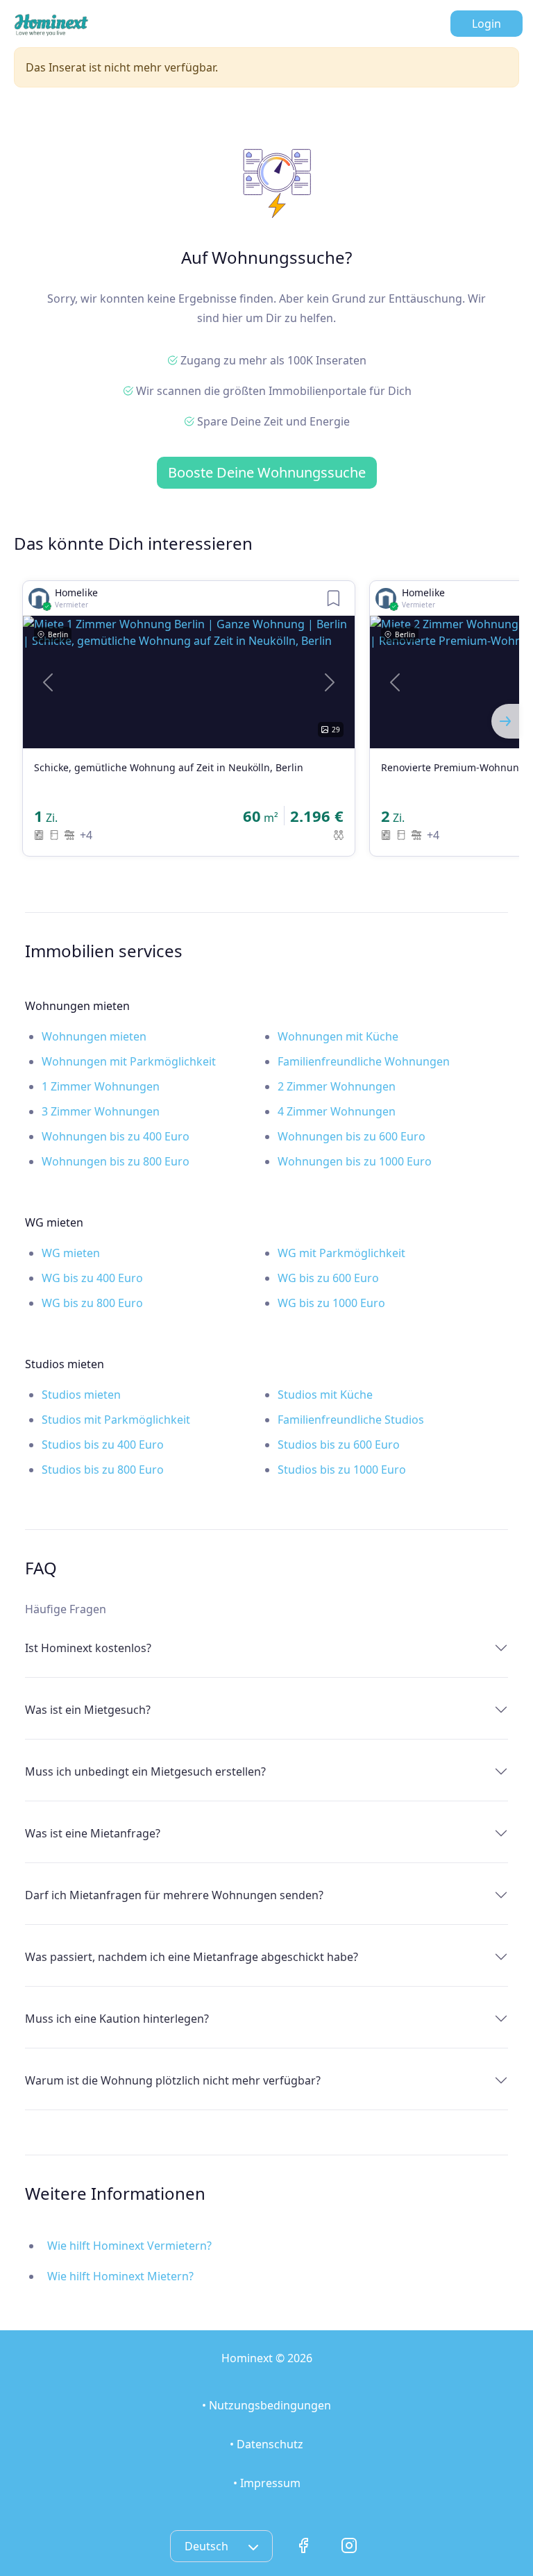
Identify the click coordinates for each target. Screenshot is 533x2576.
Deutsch (208, 2546)
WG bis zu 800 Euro (92, 1303)
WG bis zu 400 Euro (92, 1278)
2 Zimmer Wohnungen (337, 1086)
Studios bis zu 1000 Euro (342, 1470)
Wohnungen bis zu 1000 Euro (355, 1161)
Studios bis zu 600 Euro (339, 1445)
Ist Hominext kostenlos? (88, 1648)
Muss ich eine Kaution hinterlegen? (117, 2019)
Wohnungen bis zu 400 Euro (116, 1136)
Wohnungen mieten (94, 1036)
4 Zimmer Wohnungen (337, 1111)
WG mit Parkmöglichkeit (341, 1253)
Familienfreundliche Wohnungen (364, 1061)
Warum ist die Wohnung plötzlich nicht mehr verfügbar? (173, 2080)
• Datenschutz (266, 2444)
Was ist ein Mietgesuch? (88, 1710)
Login (487, 24)
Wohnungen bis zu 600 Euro (352, 1136)
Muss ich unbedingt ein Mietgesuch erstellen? (145, 1771)
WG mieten (71, 1253)
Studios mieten (81, 1395)
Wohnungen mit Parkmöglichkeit (129, 1061)
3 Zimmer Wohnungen (101, 1111)
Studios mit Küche (325, 1395)
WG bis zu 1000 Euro (331, 1303)
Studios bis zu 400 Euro (103, 1445)
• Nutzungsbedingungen (266, 2405)
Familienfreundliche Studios (351, 1420)
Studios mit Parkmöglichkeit (116, 1420)
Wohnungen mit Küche (338, 1036)
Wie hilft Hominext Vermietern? (129, 2246)
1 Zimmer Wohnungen (101, 1086)
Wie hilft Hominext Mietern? (120, 2276)
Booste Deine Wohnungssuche (267, 472)
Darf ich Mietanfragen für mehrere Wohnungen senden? (174, 1895)
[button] (48, 682)
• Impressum (267, 2483)
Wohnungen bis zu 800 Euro (116, 1161)
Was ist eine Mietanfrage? (93, 1833)
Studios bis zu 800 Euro (103, 1470)
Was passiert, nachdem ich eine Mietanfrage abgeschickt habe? (192, 1957)
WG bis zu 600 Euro (328, 1278)
